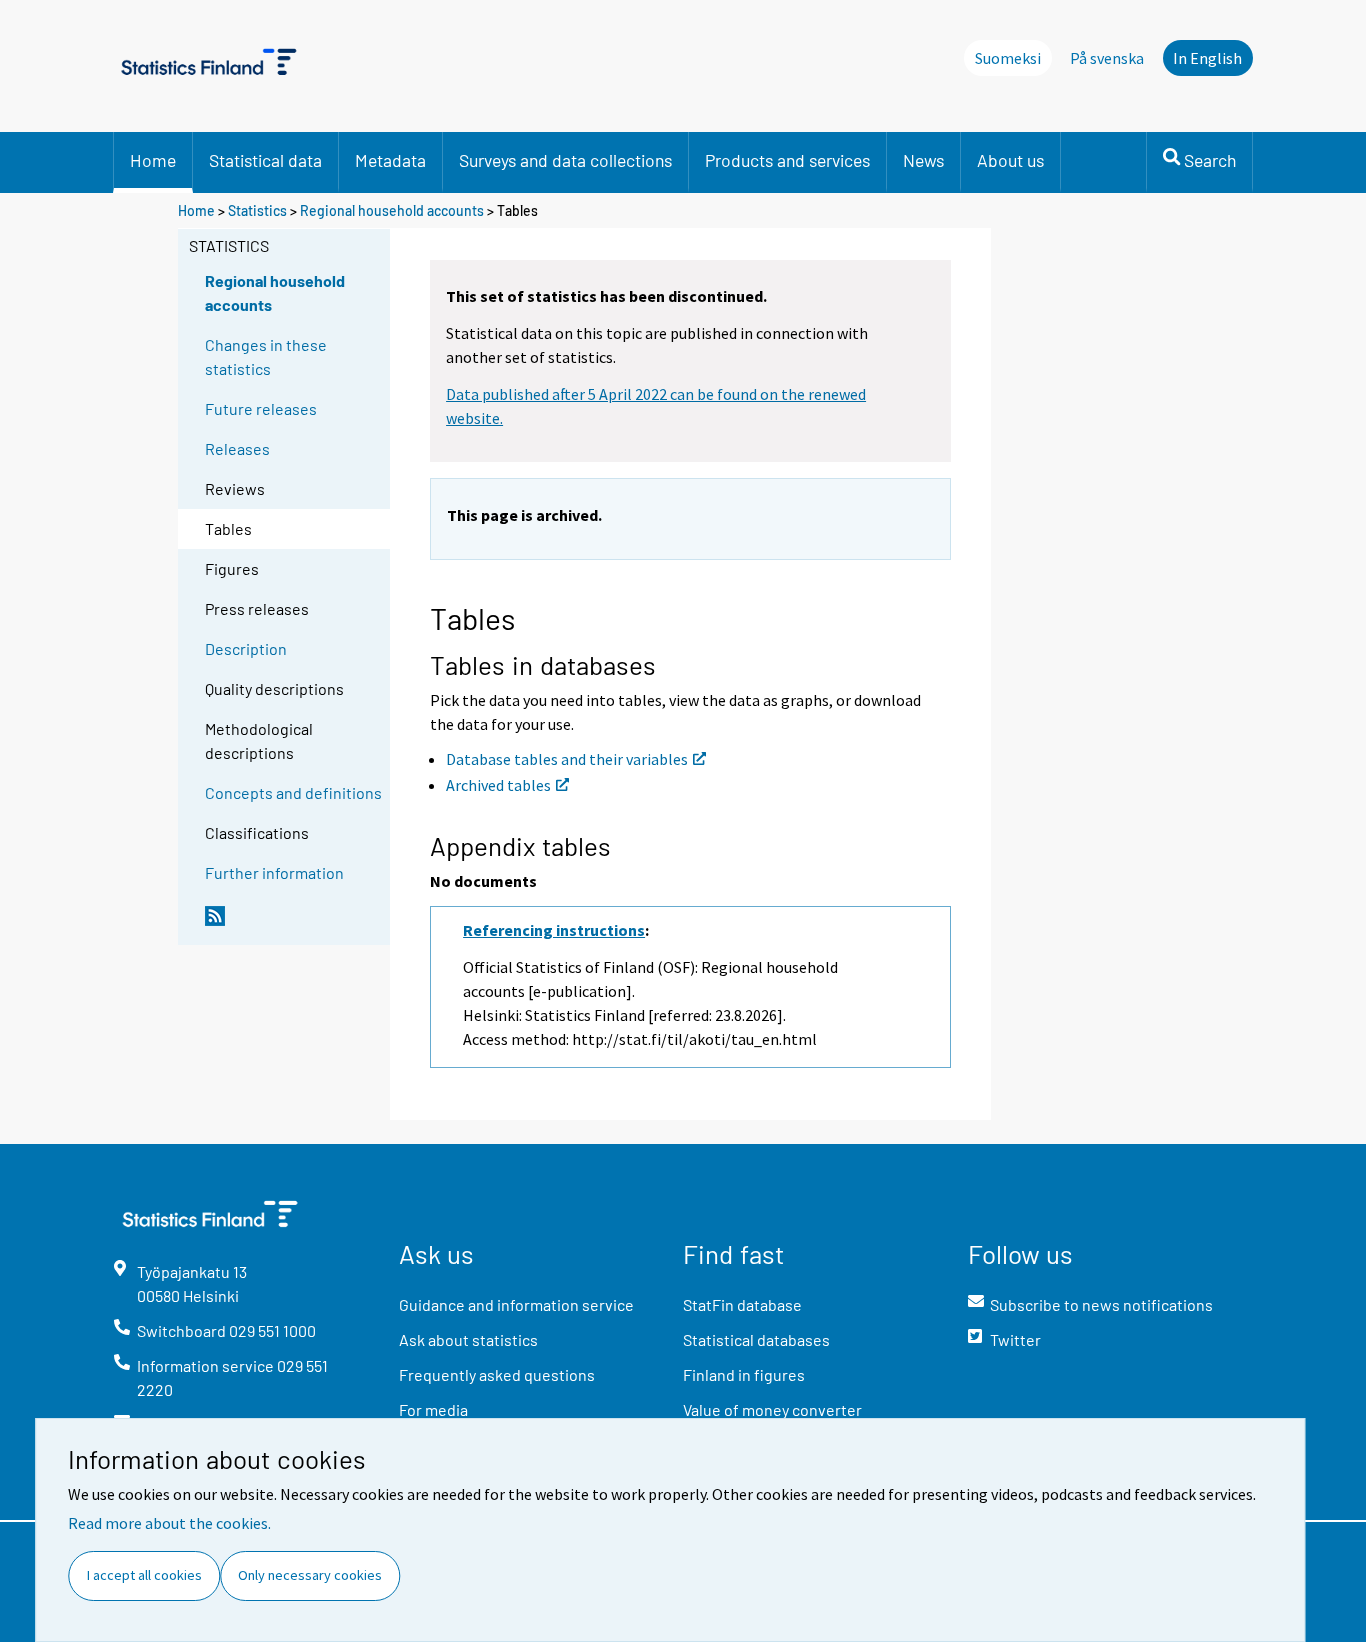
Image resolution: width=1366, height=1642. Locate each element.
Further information (274, 872)
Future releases (261, 408)
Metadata (390, 160)
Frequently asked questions (497, 1374)
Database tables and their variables (567, 759)
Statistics (257, 210)
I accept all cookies (144, 1575)
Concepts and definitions (293, 792)
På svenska (1107, 58)
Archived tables (498, 785)
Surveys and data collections (565, 160)
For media (433, 1409)
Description (246, 648)
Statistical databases (756, 1339)
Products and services (787, 160)
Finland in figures (744, 1374)
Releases (237, 448)
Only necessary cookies (310, 1575)
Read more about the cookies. (169, 1523)
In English (1207, 58)
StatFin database (742, 1304)
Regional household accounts (392, 210)
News (923, 160)
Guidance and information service (516, 1304)
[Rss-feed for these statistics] (293, 924)
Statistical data (265, 160)
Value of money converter (772, 1409)
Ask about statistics (468, 1339)
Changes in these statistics (266, 356)
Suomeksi (1008, 58)
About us (1010, 160)
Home (153, 160)
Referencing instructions (554, 930)
